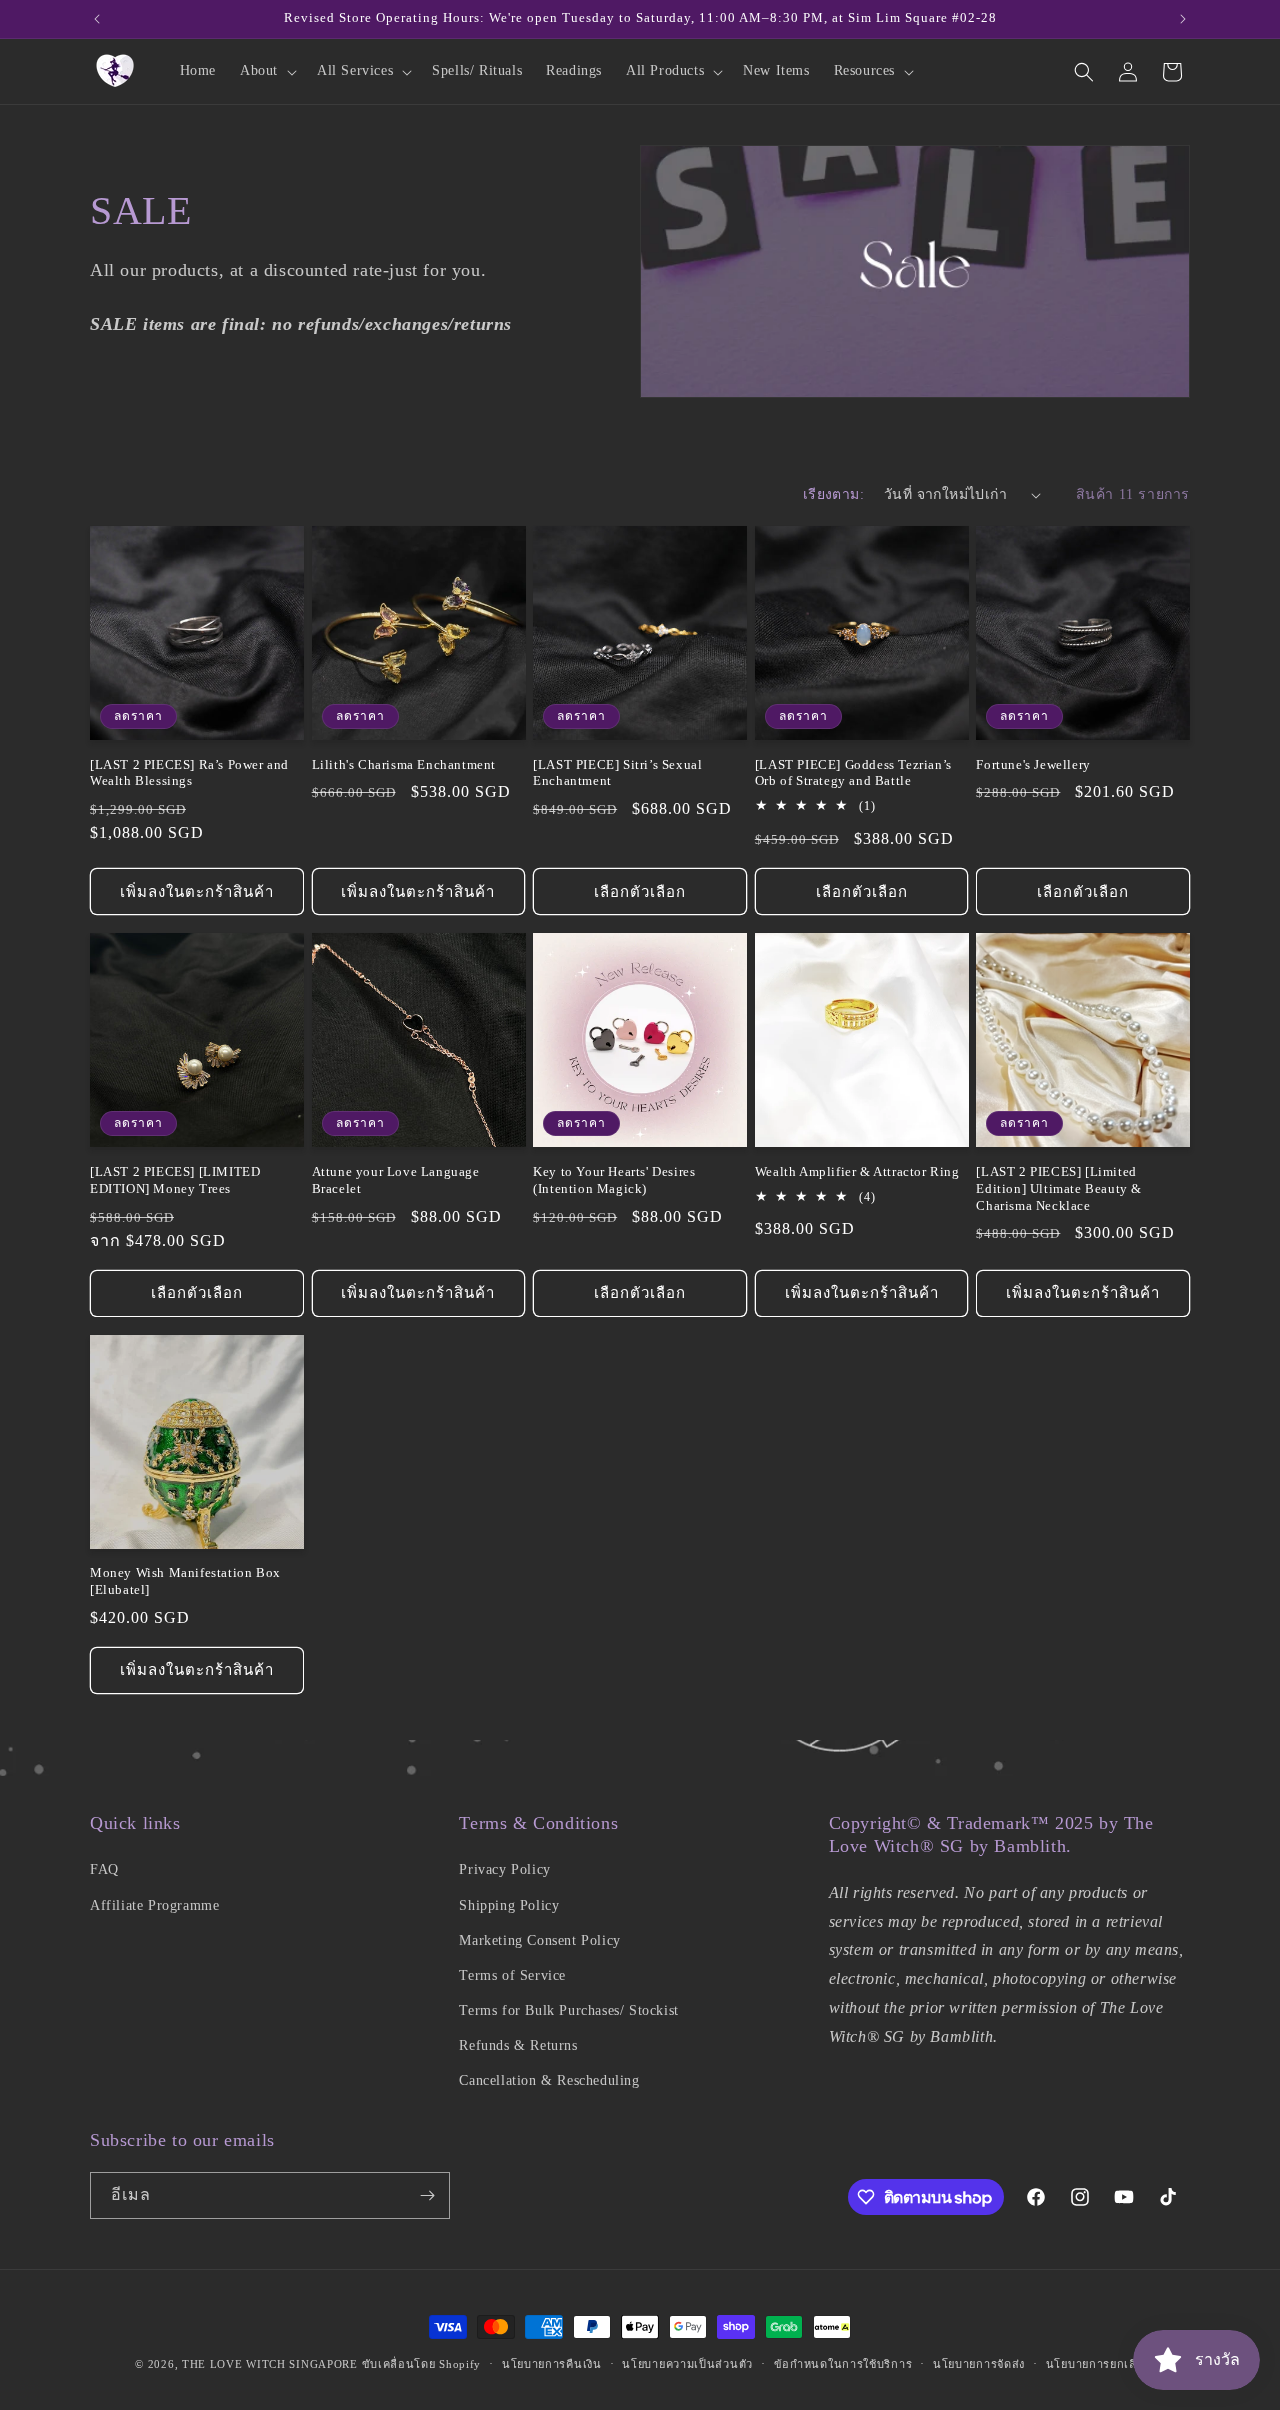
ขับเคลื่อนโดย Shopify (422, 2364)
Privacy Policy (504, 1869)
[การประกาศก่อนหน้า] (97, 19)
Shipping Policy (509, 1905)
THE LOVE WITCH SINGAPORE (270, 2364)
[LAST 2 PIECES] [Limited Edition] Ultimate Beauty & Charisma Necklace (1059, 1188)
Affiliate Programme (154, 1905)
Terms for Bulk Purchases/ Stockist (568, 2010)
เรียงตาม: (833, 494)
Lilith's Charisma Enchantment (404, 764)
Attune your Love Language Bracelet (396, 1180)
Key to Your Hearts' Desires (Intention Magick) (614, 1180)
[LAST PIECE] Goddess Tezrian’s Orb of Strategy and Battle (853, 773)
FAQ (104, 1869)
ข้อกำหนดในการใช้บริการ (843, 2364)
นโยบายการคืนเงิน (552, 2364)
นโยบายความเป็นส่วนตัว (687, 2364)
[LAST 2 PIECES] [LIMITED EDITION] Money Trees (175, 1180)
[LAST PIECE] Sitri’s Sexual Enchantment (617, 773)
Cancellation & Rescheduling (549, 2080)
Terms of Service (512, 1975)
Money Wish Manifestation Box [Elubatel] (185, 1581)
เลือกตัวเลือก (640, 892)
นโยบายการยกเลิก (1095, 2364)
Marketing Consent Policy (539, 1940)
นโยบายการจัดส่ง (979, 2364)
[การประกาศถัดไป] (1183, 19)
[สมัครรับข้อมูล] (427, 2195)
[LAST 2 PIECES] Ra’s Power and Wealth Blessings (189, 773)
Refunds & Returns (518, 2045)
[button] (266, 71)
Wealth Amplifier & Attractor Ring (857, 1171)
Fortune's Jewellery (1033, 764)
